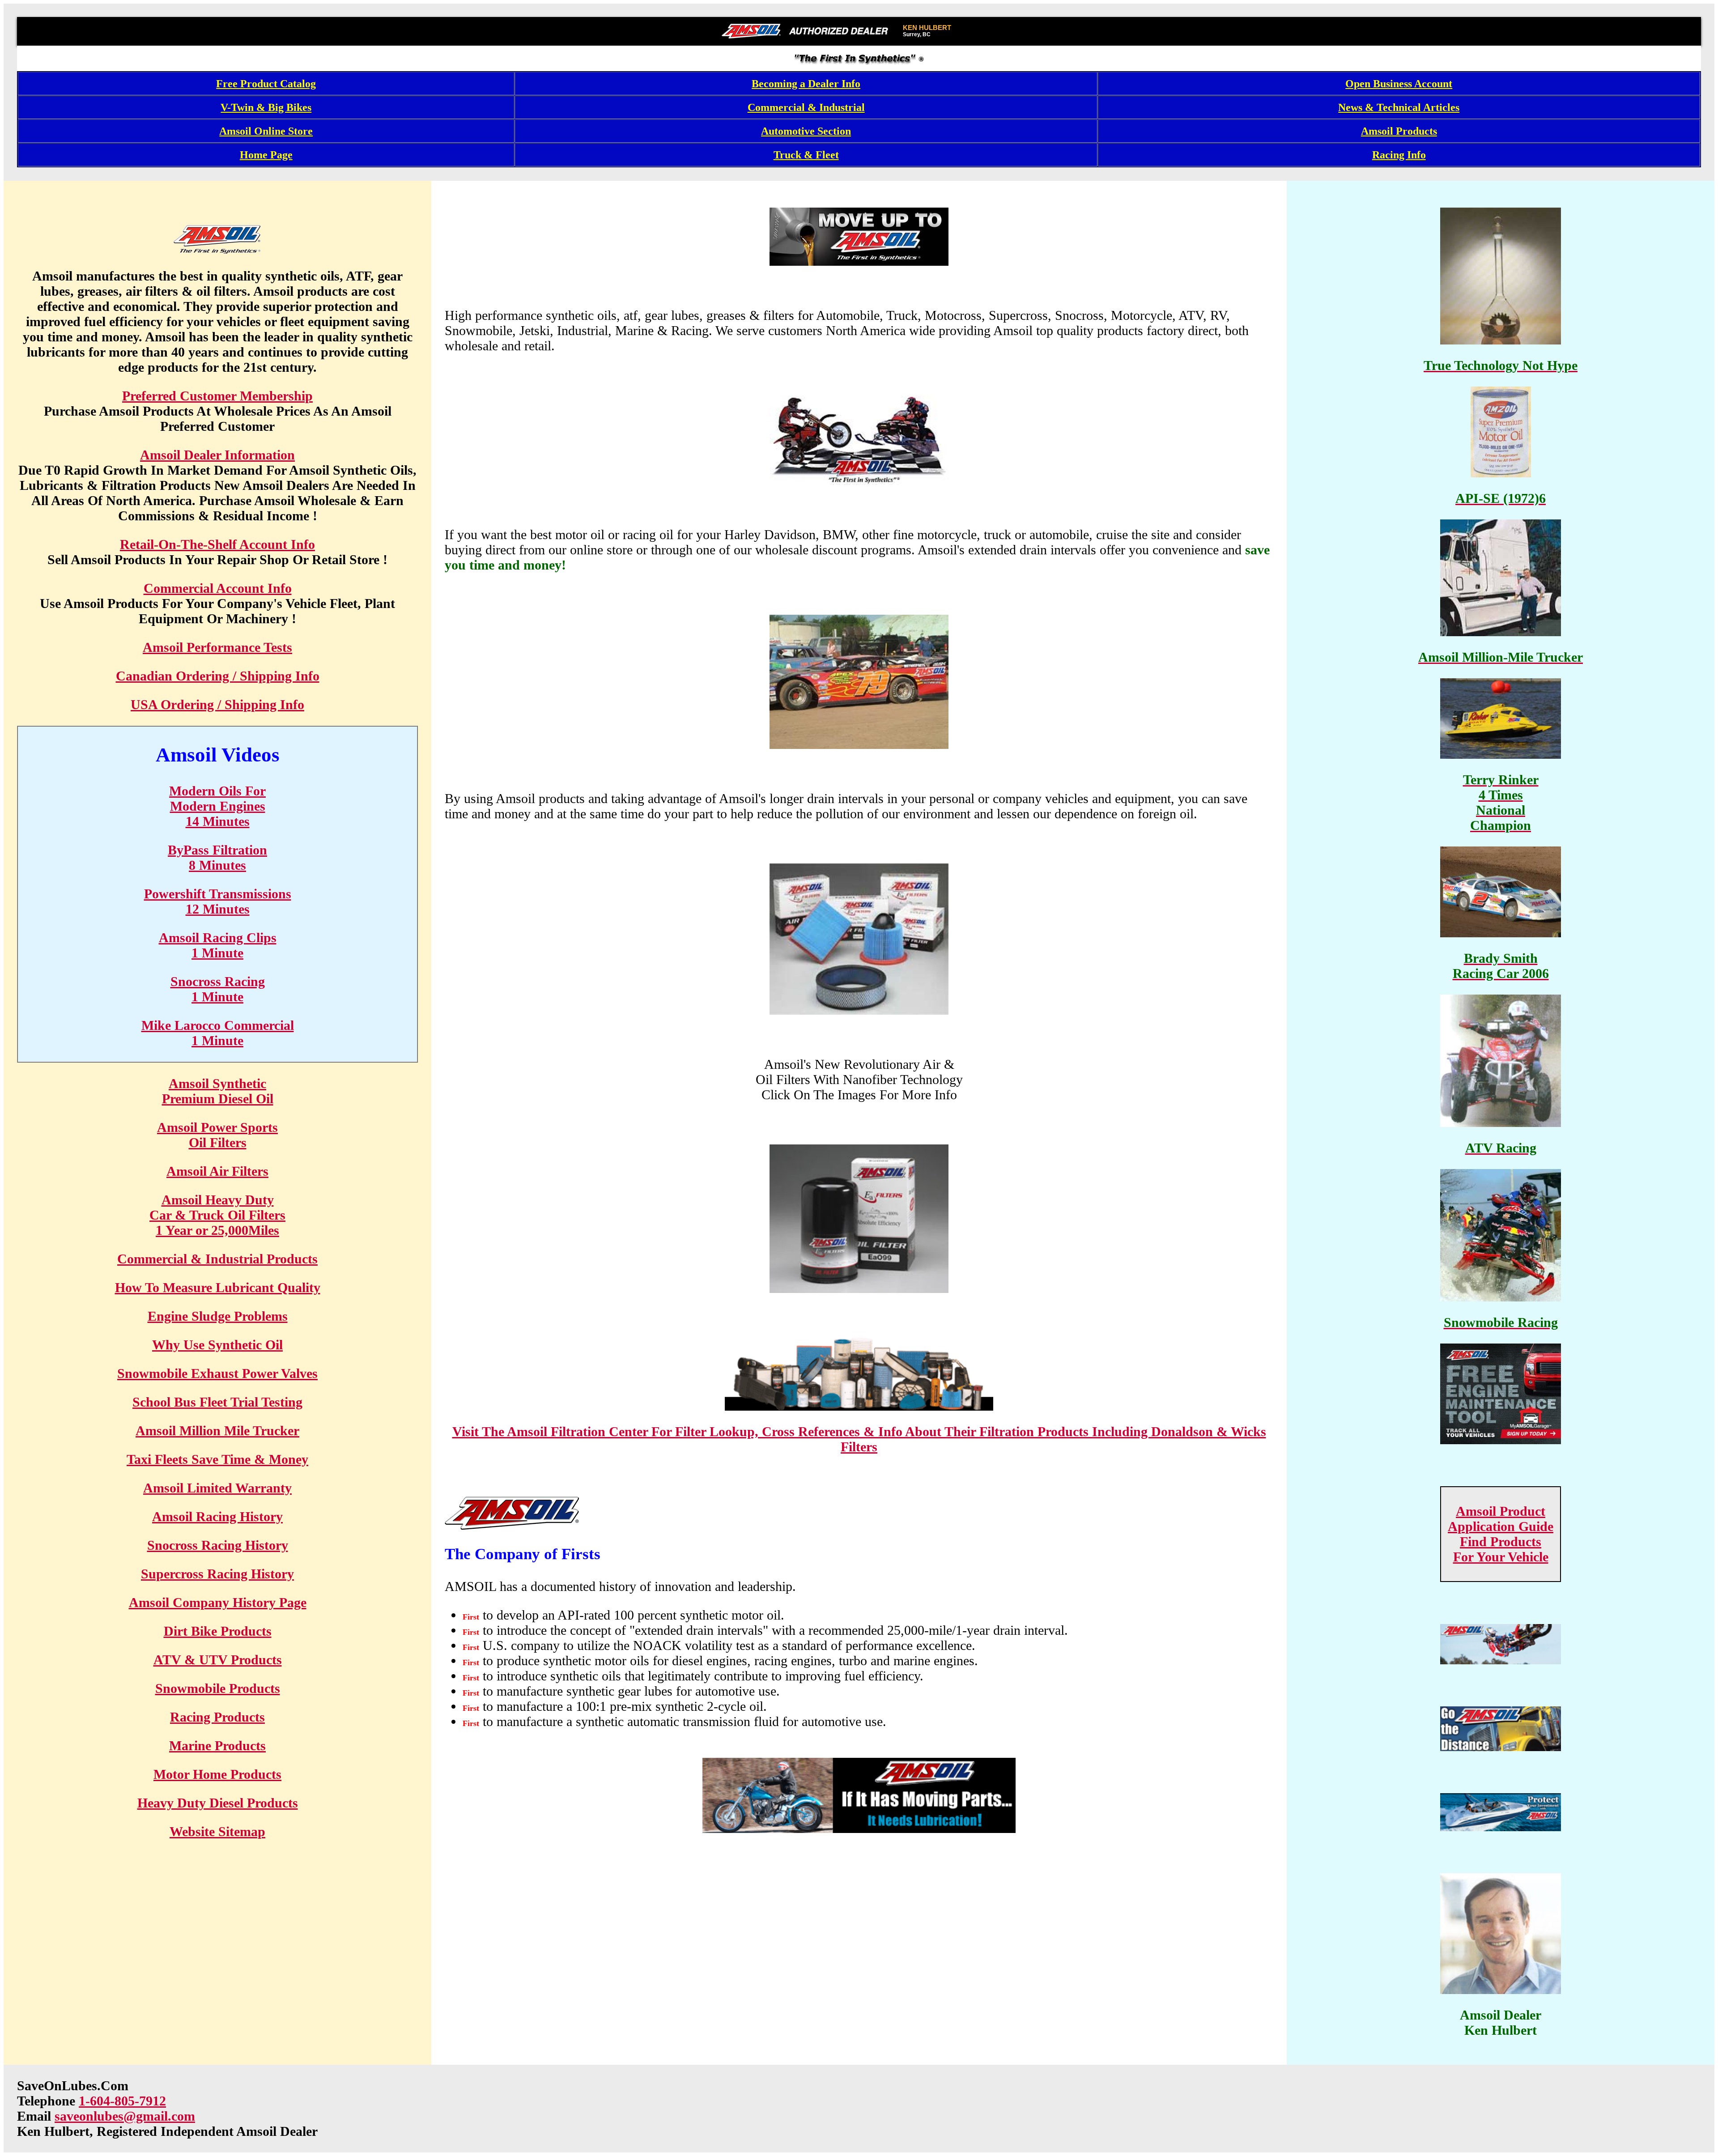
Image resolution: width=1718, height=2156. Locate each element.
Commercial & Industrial (806, 107)
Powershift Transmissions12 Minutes (218, 901)
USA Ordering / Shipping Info (217, 704)
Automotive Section (806, 131)
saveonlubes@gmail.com (125, 2116)
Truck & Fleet (806, 155)
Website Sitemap (217, 1831)
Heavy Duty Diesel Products (218, 1803)
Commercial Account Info (218, 588)
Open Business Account (1399, 84)
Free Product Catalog (266, 84)
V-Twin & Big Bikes (266, 107)
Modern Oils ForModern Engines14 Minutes (217, 806)
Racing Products (217, 1717)
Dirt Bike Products (218, 1631)
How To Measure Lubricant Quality (218, 1287)
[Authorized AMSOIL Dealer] (808, 31)
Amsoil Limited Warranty (217, 1488)
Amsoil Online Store (266, 131)
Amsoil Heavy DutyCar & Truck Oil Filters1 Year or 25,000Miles (217, 1215)
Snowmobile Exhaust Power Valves (217, 1373)
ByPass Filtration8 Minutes (217, 857)
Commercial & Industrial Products (217, 1259)
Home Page (266, 155)
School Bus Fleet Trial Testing (217, 1402)
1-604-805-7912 (122, 2101)
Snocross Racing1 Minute (218, 989)
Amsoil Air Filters (217, 1171)
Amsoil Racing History (217, 1516)
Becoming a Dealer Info (806, 84)
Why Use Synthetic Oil (217, 1345)
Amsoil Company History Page (218, 1602)
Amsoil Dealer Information (217, 455)
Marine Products (217, 1746)
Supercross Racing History (217, 1574)
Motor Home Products (217, 1774)
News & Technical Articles (1399, 107)
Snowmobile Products (218, 1688)
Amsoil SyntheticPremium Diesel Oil (218, 1091)
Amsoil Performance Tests (217, 647)
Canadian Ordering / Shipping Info (218, 676)
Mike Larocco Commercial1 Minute (218, 1033)
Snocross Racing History (218, 1545)
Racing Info (1399, 155)
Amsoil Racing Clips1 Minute (218, 945)
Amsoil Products (1399, 131)
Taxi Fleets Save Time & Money (217, 1459)
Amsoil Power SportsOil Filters (217, 1135)
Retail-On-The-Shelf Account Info (217, 544)
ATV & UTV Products (218, 1660)
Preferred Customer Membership (217, 396)
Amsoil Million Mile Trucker (217, 1431)
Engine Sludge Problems (218, 1316)
